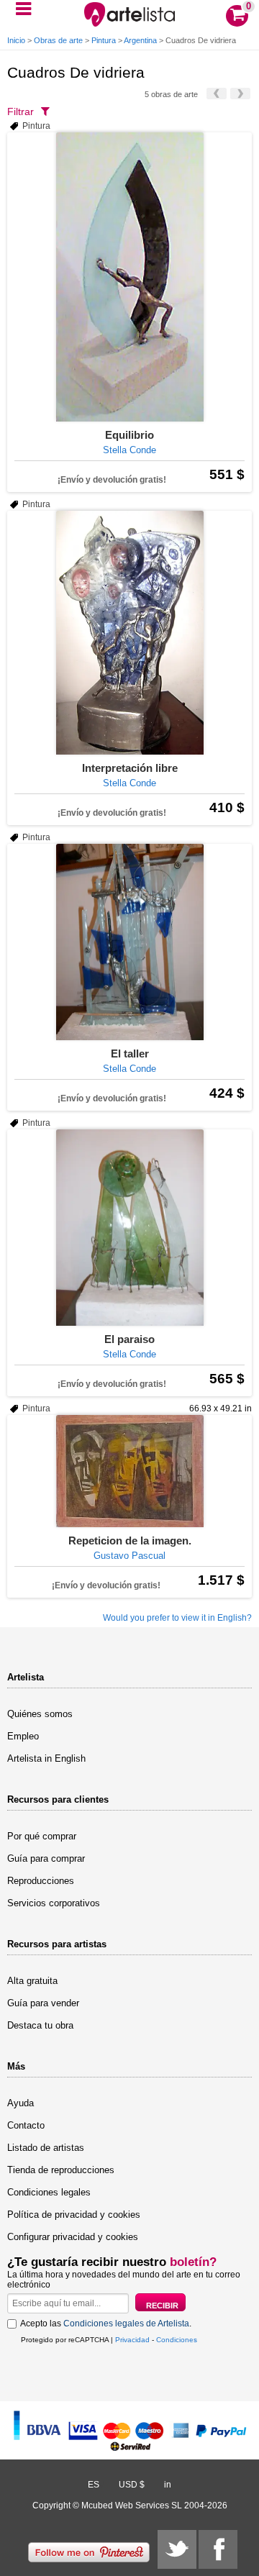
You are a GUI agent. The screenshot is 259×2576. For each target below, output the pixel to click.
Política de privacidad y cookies (74, 2215)
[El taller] (129, 942)
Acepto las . (106, 2324)
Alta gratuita (32, 1981)
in (168, 2485)
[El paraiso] (129, 1228)
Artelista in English (46, 1758)
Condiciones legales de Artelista (126, 2324)
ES (94, 2485)
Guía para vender (43, 2003)
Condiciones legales (49, 2192)
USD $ (132, 2485)
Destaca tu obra (40, 2025)
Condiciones (177, 2340)
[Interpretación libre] (129, 633)
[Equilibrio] (129, 277)
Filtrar (21, 111)
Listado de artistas (46, 2148)
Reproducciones (41, 1881)
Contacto (26, 2125)
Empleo (23, 1736)
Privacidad (132, 2340)
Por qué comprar (42, 1836)
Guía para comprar (46, 1858)
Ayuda (21, 2103)
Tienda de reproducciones (61, 2170)
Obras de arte (58, 40)
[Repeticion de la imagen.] (129, 1471)
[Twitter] (177, 2549)
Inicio (16, 40)
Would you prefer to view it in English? (177, 1618)
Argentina (140, 40)
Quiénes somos (40, 1714)
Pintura (104, 40)
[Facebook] (218, 2549)
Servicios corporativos (54, 1903)
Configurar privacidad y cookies (73, 2237)
